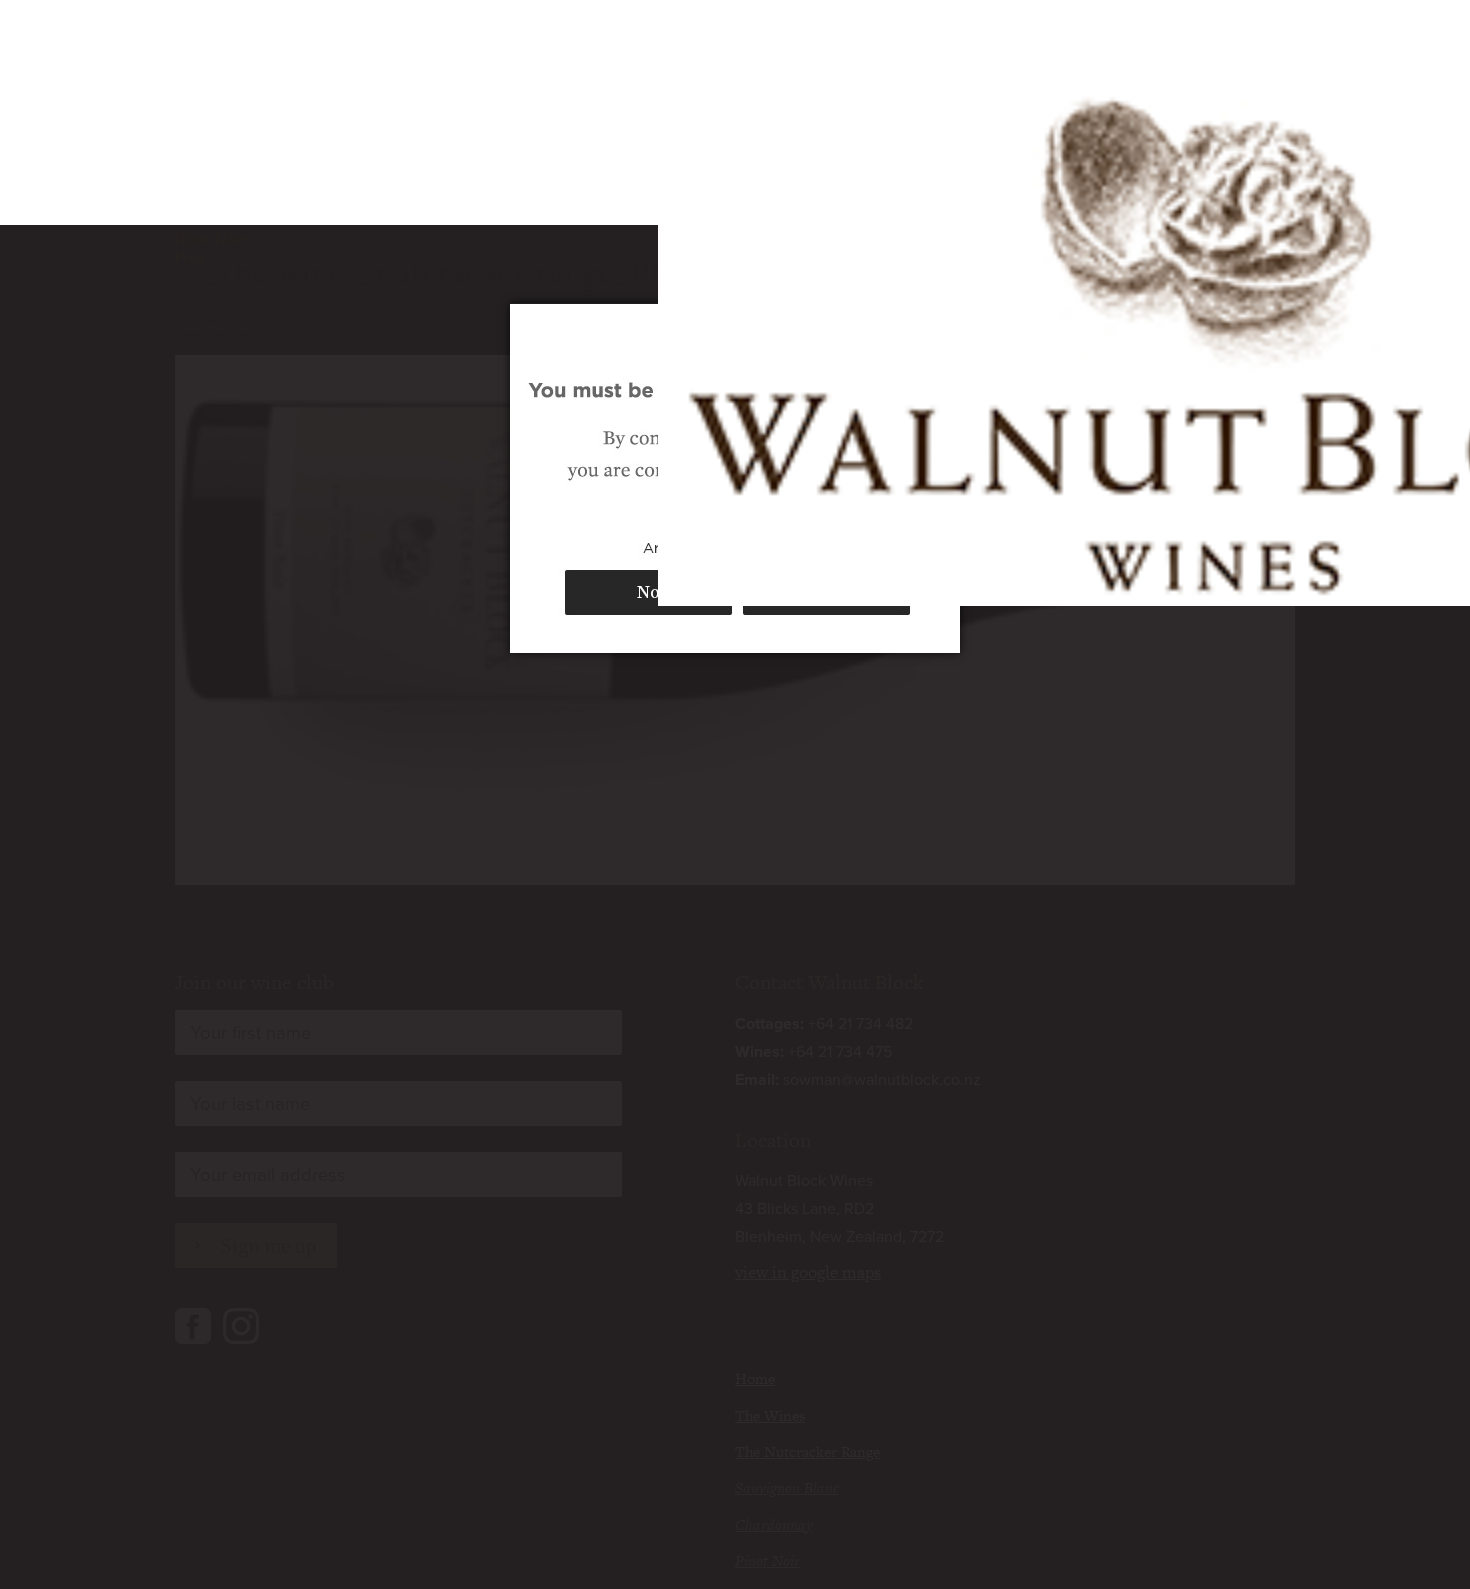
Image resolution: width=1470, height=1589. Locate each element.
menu (1273, 50)
